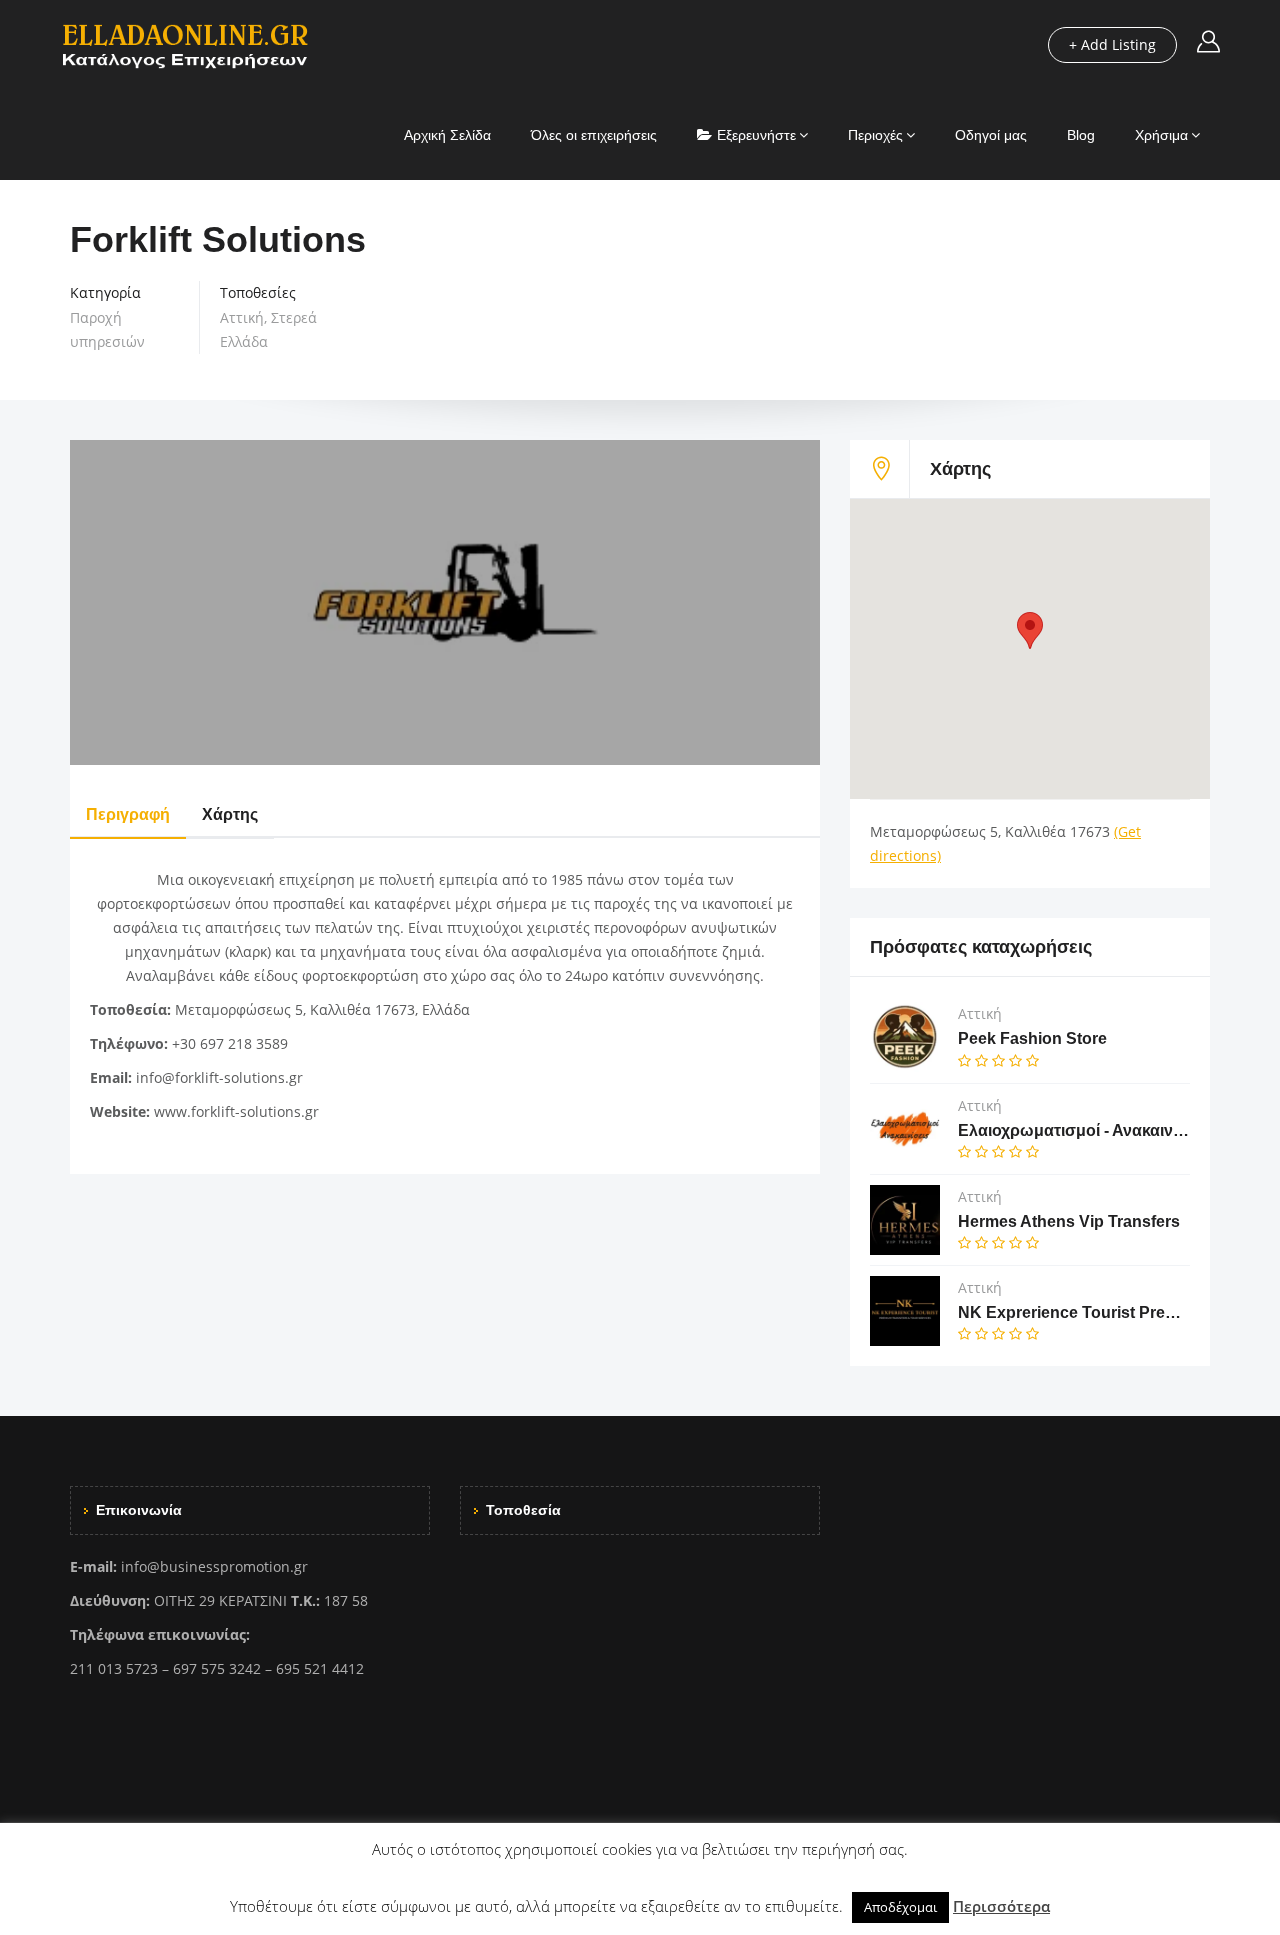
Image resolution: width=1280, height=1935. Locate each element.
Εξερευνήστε (756, 135)
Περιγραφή (128, 814)
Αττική (242, 317)
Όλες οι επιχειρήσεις (594, 135)
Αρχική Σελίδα (447, 135)
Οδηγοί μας (991, 135)
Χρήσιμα (1161, 135)
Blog (1081, 135)
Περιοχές (875, 135)
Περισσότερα (1001, 1906)
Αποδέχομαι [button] (900, 1907)
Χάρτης (230, 814)
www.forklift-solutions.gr (236, 1111)
